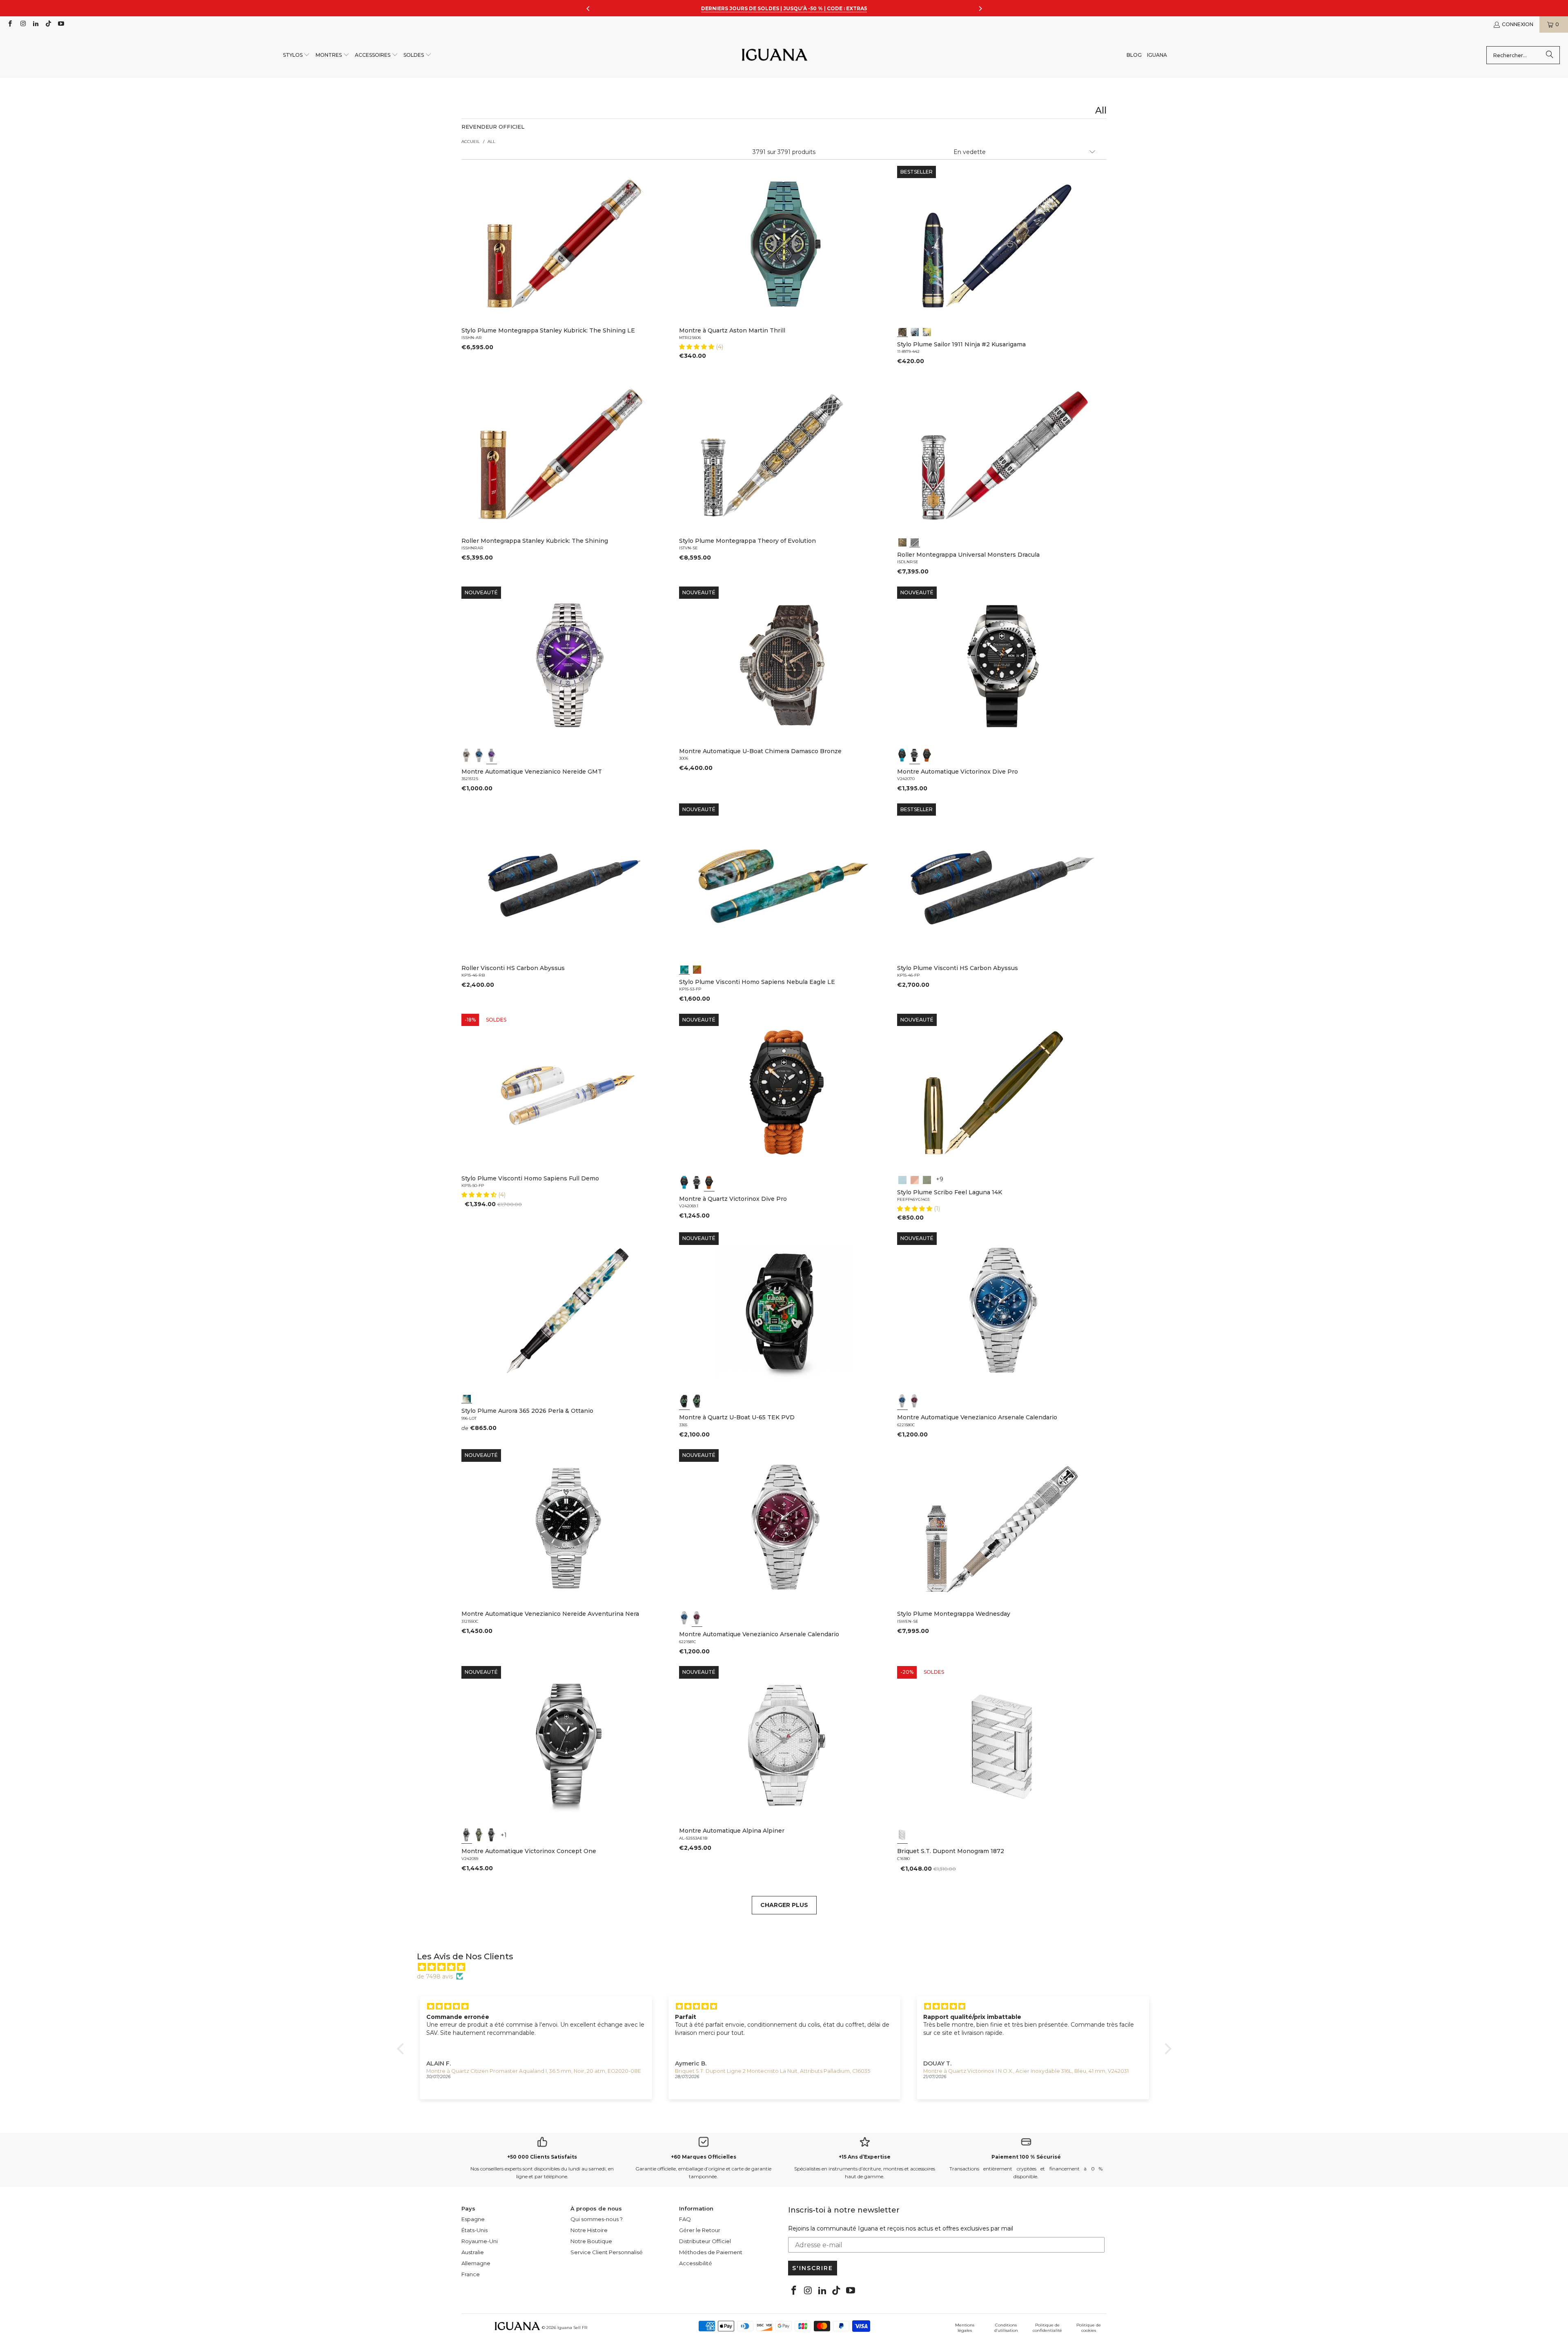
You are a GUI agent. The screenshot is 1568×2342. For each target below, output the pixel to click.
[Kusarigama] (902, 331)
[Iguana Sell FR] (775, 55)
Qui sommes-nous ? (597, 2219)
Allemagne (476, 2263)
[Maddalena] (915, 1179)
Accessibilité (696, 2263)
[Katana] (927, 331)
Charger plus (784, 1905)
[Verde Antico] (927, 1179)
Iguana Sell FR (572, 2328)
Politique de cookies (1089, 2328)
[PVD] (684, 1401)
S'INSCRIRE (813, 2268)
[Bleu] (479, 755)
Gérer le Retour (700, 2230)
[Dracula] (915, 542)
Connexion (1518, 24)
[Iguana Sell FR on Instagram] (22, 24)
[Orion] (697, 969)
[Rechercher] (1550, 55)
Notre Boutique (591, 2241)
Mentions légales (965, 2328)
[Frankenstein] (902, 542)
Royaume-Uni (480, 2241)
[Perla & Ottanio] (467, 1398)
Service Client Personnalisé (607, 2252)
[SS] (697, 1401)
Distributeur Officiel (705, 2241)
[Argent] (902, 1835)
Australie (473, 2252)
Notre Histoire (589, 2230)
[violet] (492, 755)
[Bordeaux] (915, 1401)
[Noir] (467, 755)
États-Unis (474, 2230)
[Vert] (479, 1835)
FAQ (685, 2219)
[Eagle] (684, 969)
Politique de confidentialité (1047, 2328)
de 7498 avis (435, 1976)
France (471, 2274)
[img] (788, 1967)
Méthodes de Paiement (711, 2252)
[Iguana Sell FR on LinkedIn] (35, 24)
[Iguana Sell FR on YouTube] (61, 24)
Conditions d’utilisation (1006, 2328)
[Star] (915, 331)
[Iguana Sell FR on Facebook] (10, 24)
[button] (297, 55)
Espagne (473, 2219)
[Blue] (902, 1179)
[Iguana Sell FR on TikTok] (48, 24)
